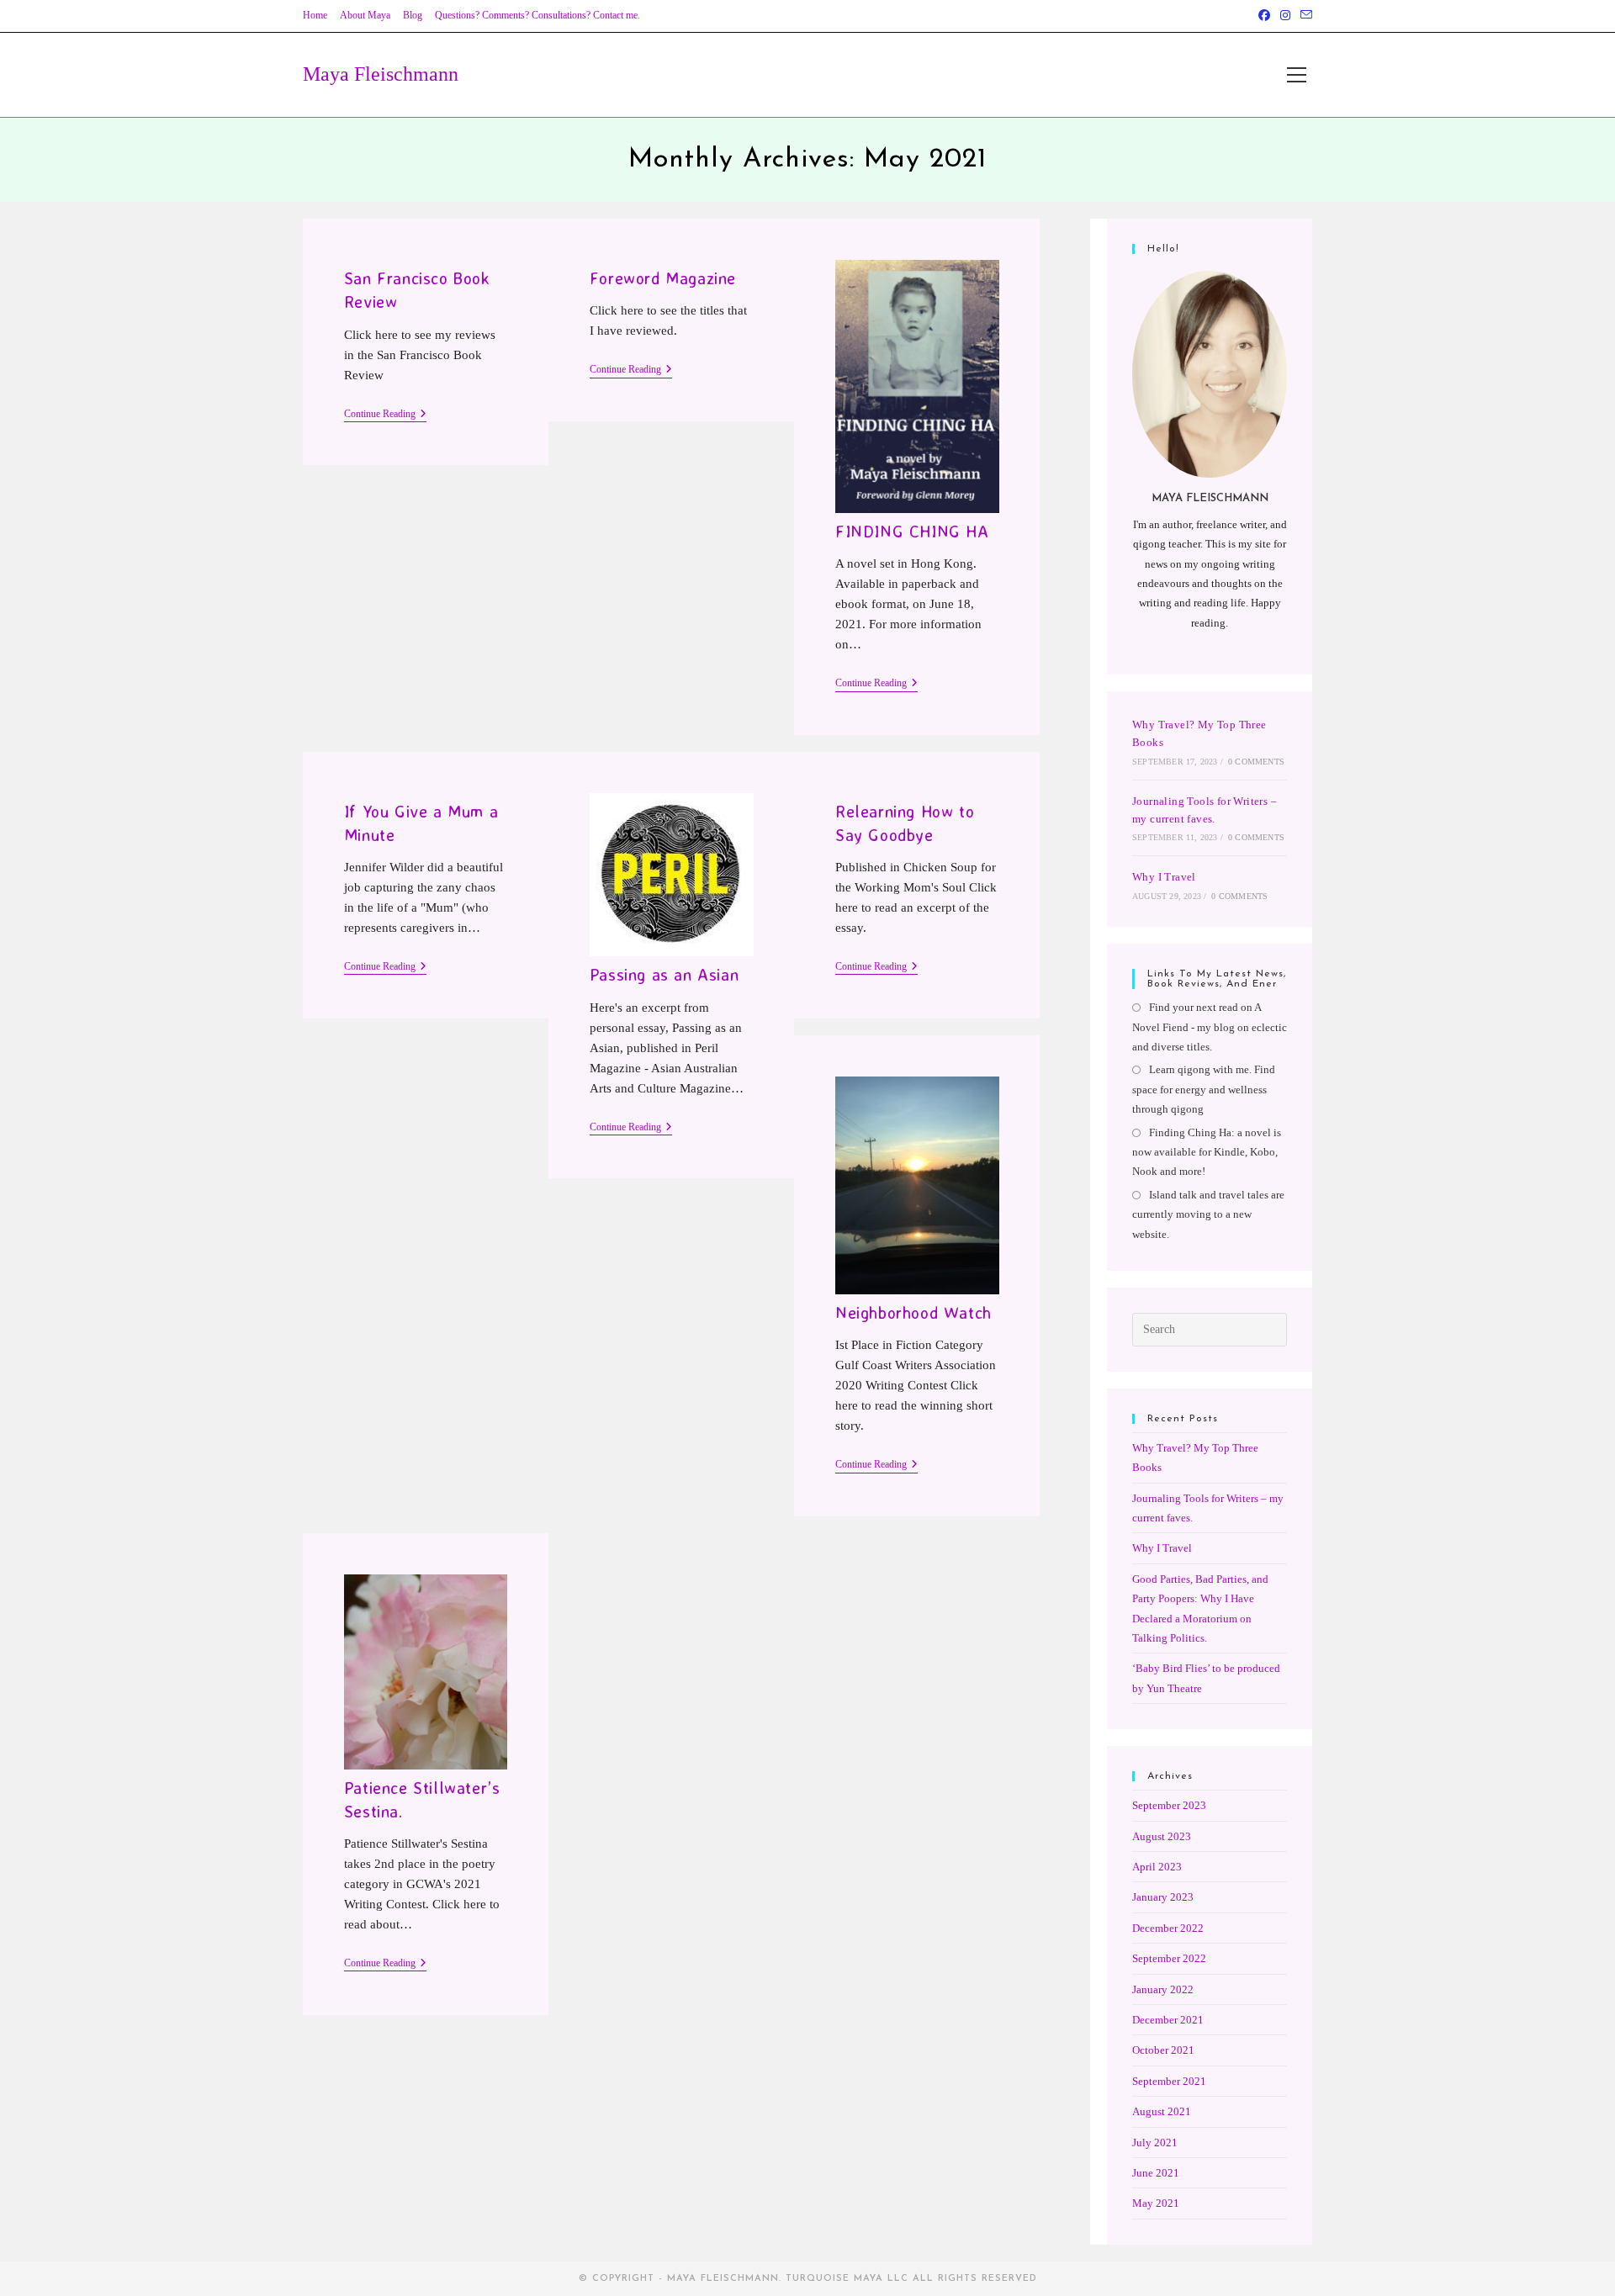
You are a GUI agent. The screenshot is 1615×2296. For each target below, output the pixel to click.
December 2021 (1168, 2020)
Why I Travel (1164, 877)
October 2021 (1163, 2050)
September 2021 (1169, 2081)
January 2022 (1163, 1989)
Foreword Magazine (663, 278)
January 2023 (1163, 1897)
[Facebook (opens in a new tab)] (1264, 16)
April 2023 (1157, 1867)
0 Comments (1256, 762)
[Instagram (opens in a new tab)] (1285, 16)
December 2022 (1168, 1928)
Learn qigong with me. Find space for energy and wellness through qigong (1204, 1089)
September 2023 (1169, 1805)
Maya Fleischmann (381, 74)
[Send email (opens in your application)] (1304, 16)
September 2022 (1169, 1958)
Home (315, 15)
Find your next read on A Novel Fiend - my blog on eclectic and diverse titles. (1210, 1027)
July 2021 (1155, 2143)
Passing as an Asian (664, 974)
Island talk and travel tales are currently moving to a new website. (1208, 1214)
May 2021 (1156, 2203)
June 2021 (1156, 2173)
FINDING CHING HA (912, 531)
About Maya (365, 15)
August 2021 (1162, 2111)
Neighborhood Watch (913, 1312)
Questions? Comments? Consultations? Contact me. (537, 15)
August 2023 (1162, 1836)
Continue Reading (385, 415)
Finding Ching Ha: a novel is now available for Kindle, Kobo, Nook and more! (1207, 1152)
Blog (413, 15)
